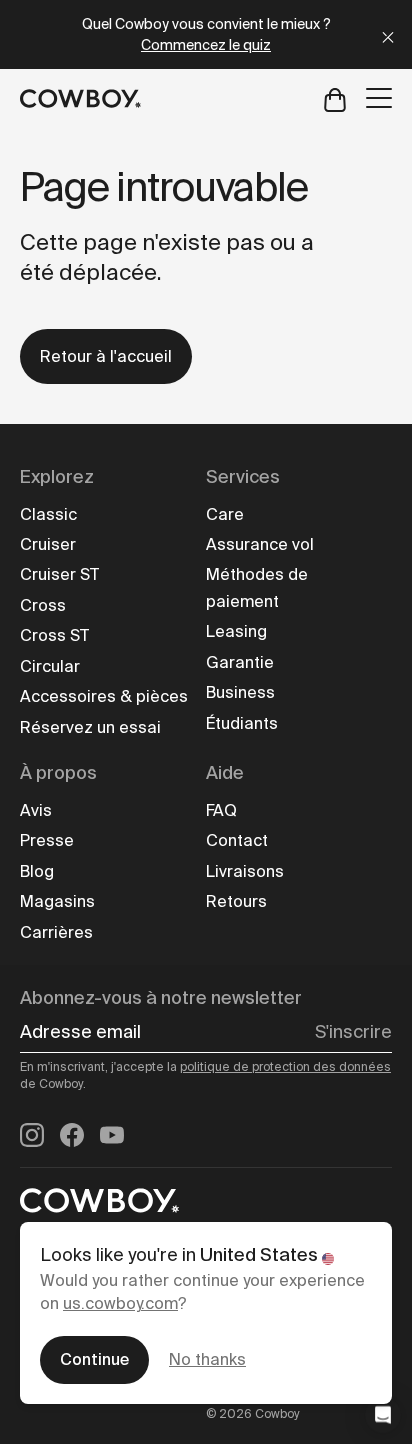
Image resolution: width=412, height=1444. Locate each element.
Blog (37, 871)
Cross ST (54, 635)
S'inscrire (353, 1032)
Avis (36, 810)
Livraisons (245, 871)
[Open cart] (335, 98)
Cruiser (48, 544)
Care (225, 514)
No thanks (207, 1359)
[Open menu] (379, 98)
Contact (237, 840)
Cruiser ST (59, 574)
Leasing (236, 631)
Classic (48, 514)
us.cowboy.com (120, 1303)
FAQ (221, 810)
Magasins (57, 901)
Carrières (56, 932)
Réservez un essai (90, 727)
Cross (43, 605)
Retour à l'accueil (106, 356)
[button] (383, 1415)
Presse (47, 840)
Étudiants (242, 723)
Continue (94, 1359)
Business (240, 692)
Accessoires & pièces (104, 696)
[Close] (388, 34)
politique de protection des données (285, 1067)
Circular (50, 666)
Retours (236, 901)
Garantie (240, 662)
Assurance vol (260, 544)
